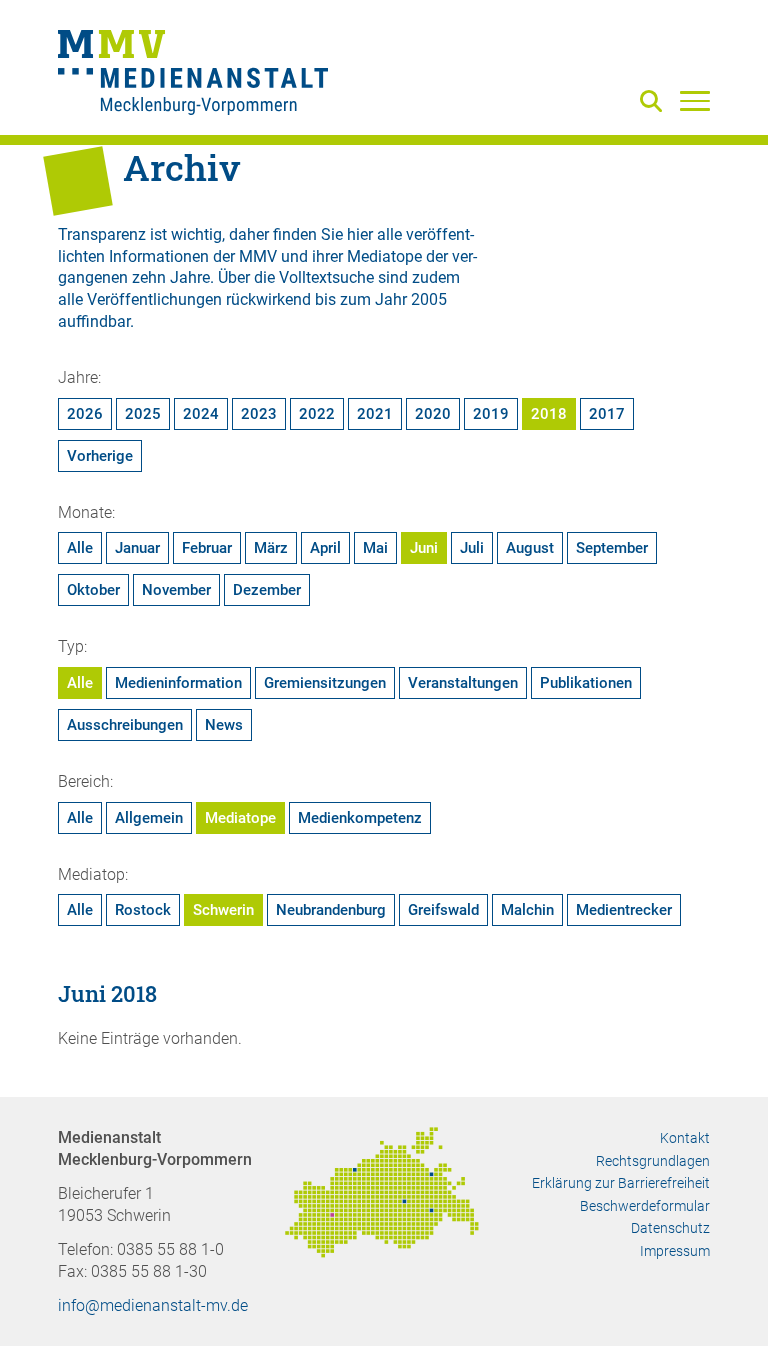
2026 (85, 414)
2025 (143, 414)
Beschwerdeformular (645, 1206)
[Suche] (655, 102)
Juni (424, 548)
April (325, 548)
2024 (201, 414)
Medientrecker (624, 910)
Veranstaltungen (463, 683)
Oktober (93, 590)
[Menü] (695, 100)
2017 (607, 414)
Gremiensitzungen (325, 683)
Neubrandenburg (331, 910)
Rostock (143, 910)
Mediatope (240, 818)
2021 (375, 414)
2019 (491, 414)
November (176, 590)
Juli (472, 548)
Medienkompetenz (360, 818)
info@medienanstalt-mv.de (153, 1305)
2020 (433, 414)
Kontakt (685, 1138)
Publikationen (586, 683)
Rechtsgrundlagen (653, 1161)
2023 (259, 414)
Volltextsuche (326, 277)
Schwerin (223, 910)
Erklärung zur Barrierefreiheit (621, 1183)
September (612, 548)
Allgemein (149, 818)
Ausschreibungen (125, 725)
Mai (375, 548)
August (530, 548)
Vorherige (100, 456)
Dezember (267, 590)
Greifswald (443, 910)
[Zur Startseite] (193, 75)
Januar (137, 548)
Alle (80, 548)
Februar (207, 548)
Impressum (675, 1251)
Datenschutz (670, 1228)
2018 (549, 414)
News (224, 725)
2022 (317, 414)
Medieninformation (178, 683)
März (271, 548)
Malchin (527, 910)
